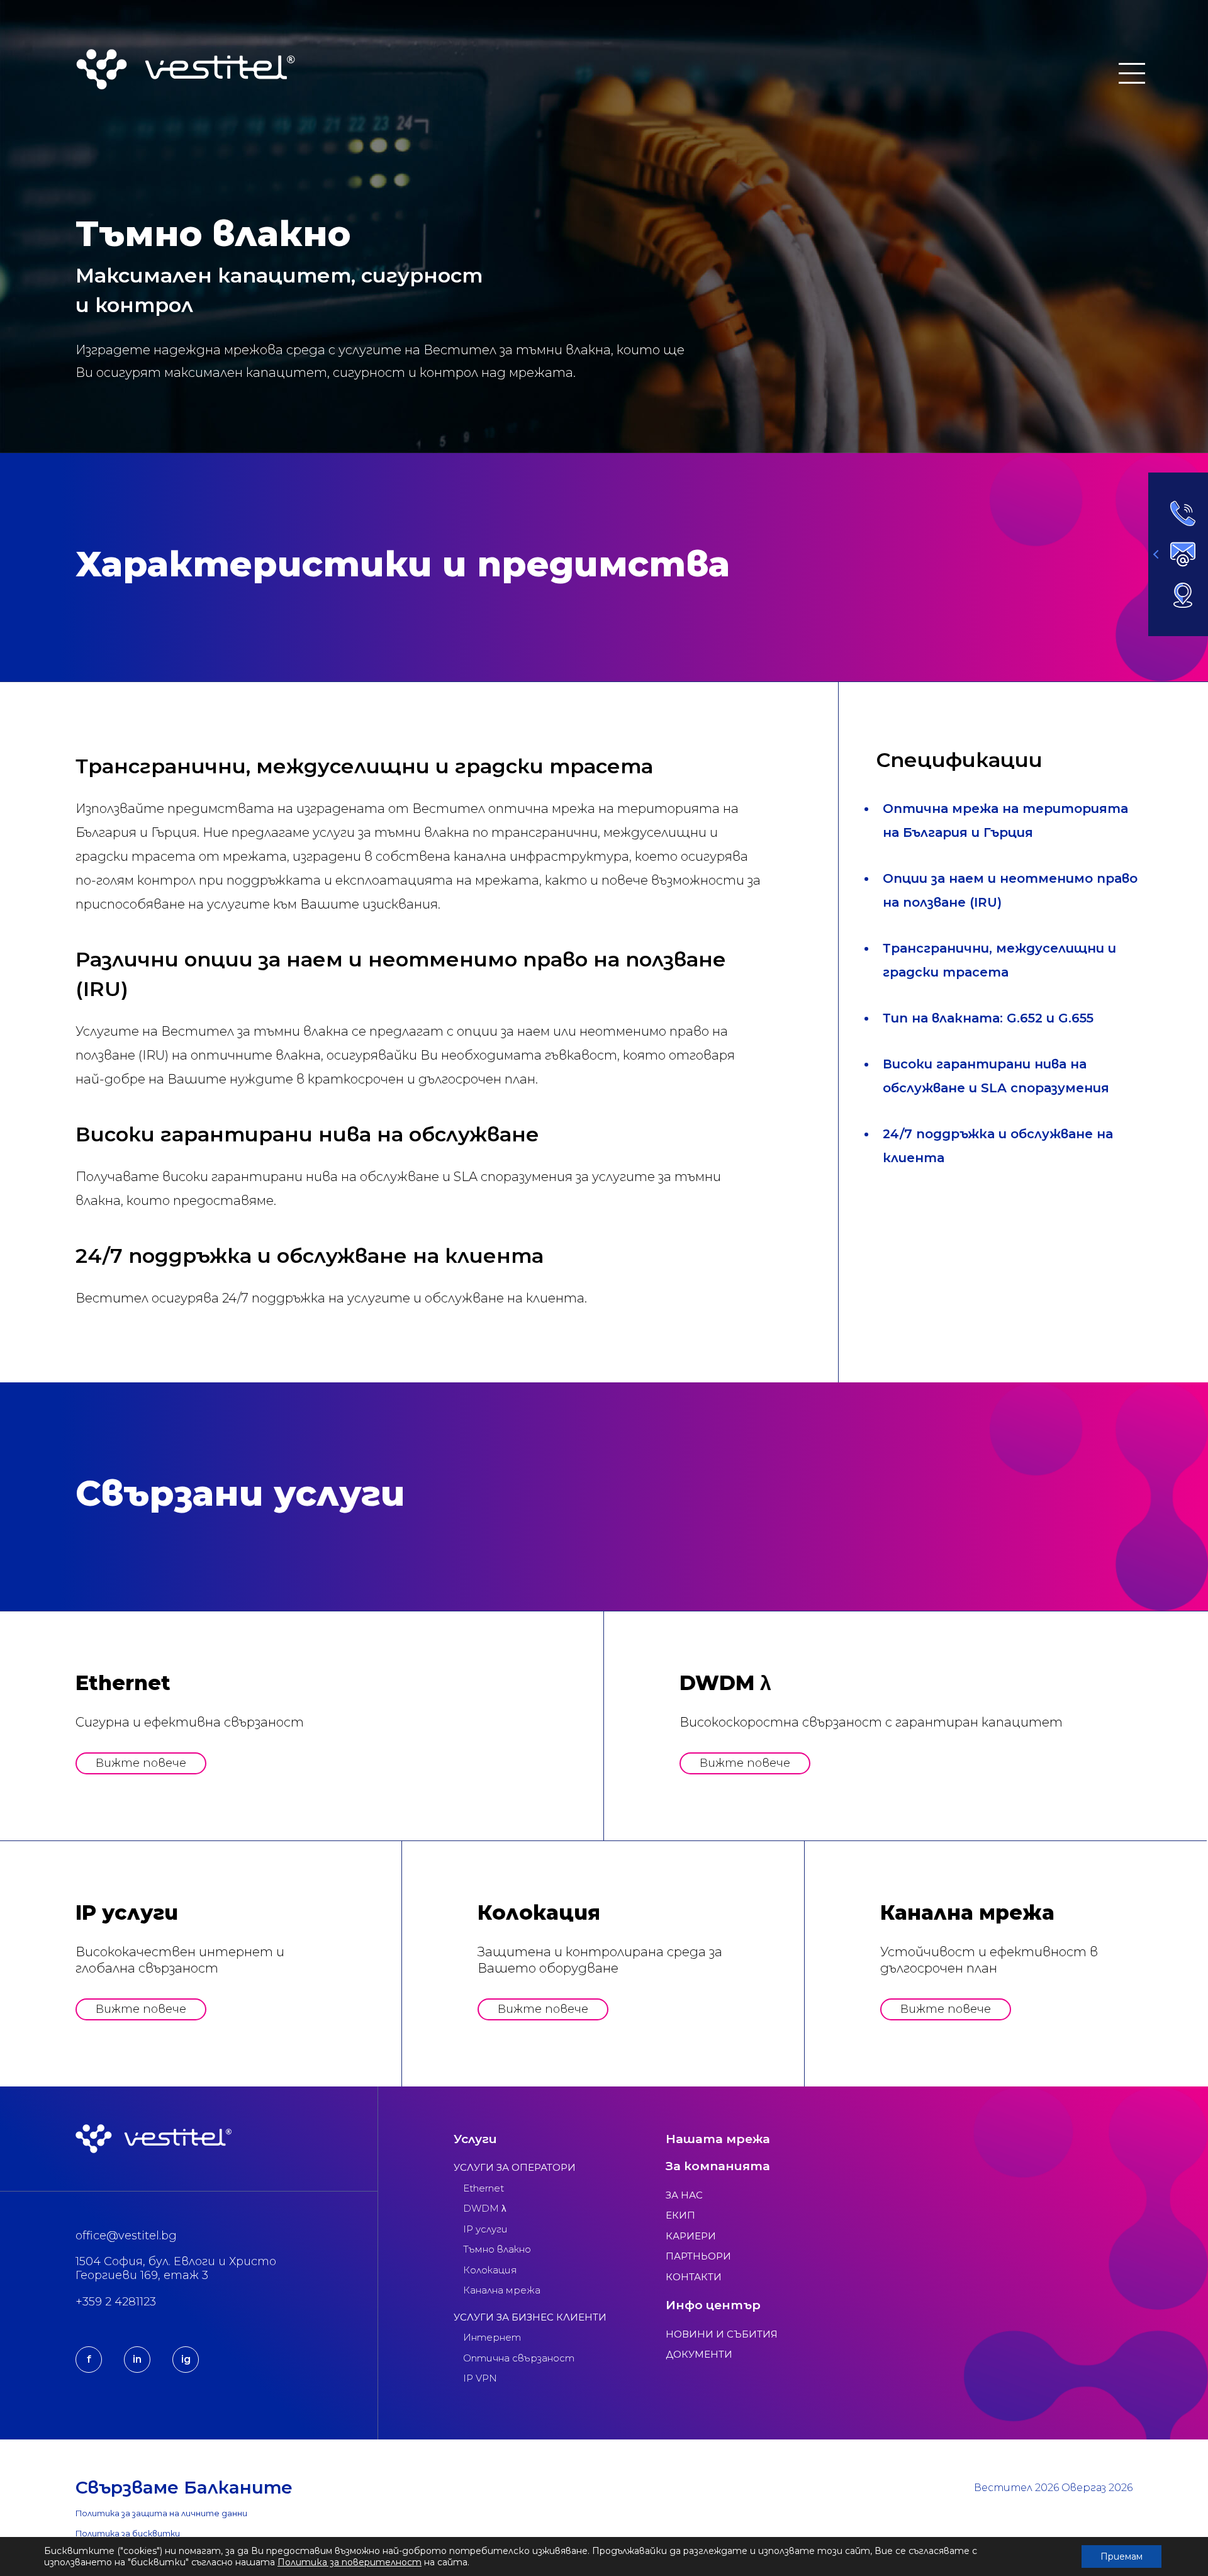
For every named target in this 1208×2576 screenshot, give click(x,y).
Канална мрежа (502, 2290)
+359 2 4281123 (116, 2302)
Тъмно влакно (497, 2249)
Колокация (490, 2270)
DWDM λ (485, 2208)
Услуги (475, 2139)
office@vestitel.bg (126, 2236)
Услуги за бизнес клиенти (530, 2317)
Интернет (492, 2337)
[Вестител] (186, 69)
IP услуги (485, 2229)
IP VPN (480, 2378)
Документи (699, 2354)
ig (186, 2359)
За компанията (718, 2166)
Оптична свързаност (519, 2358)
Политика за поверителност (350, 2562)
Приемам (1121, 2556)
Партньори (698, 2256)
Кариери (691, 2236)
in (137, 2359)
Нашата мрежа (718, 2139)
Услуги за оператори (515, 2167)
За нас (684, 2195)
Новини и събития (722, 2334)
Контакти (694, 2277)
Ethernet (484, 2188)
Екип (680, 2215)
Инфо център (713, 2305)
